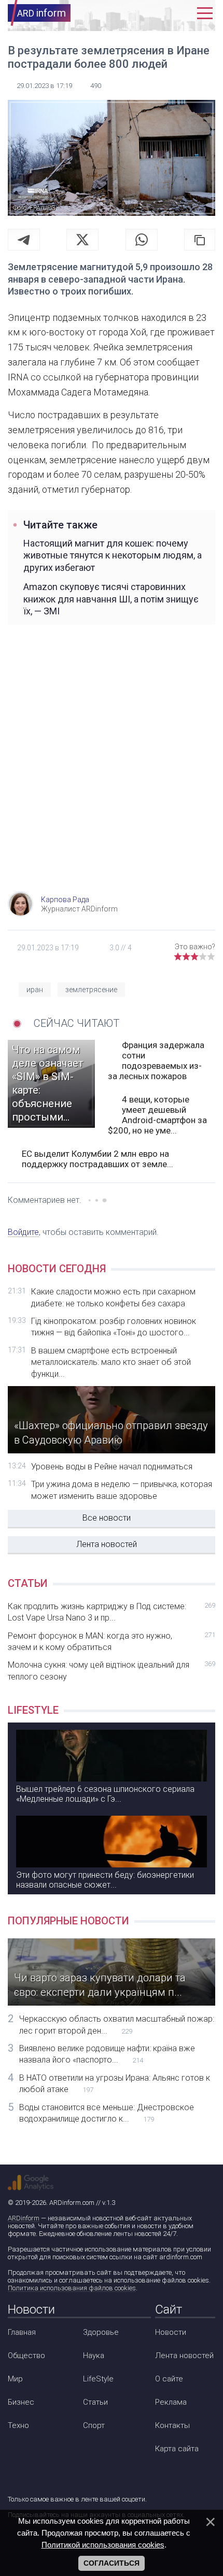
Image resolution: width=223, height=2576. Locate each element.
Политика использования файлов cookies (72, 2288)
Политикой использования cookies (103, 2545)
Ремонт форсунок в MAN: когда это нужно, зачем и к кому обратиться (112, 1642)
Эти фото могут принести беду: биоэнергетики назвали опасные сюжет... (105, 1880)
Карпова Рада (65, 900)
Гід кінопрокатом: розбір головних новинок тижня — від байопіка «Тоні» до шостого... (114, 1327)
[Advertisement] (112, 770)
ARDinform (24, 2218)
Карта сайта (177, 2449)
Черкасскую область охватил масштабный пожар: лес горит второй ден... (117, 2025)
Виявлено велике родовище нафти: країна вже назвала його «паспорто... (107, 2054)
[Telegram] (24, 240)
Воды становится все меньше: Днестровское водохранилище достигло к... (107, 2113)
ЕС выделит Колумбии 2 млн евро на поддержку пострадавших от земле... (97, 1159)
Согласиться (112, 2563)
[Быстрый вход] (182, 13)
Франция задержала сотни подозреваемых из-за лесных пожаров (156, 1061)
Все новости (107, 1518)
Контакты (172, 2425)
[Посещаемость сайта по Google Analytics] (31, 2183)
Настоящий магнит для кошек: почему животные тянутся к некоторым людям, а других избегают (113, 555)
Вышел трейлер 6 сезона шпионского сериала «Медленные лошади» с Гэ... (105, 1794)
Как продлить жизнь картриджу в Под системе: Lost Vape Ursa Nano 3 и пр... (112, 1612)
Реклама (171, 2402)
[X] (82, 240)
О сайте (169, 2379)
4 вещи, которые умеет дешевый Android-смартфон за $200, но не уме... (157, 1115)
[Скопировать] (200, 240)
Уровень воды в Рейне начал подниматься (112, 1467)
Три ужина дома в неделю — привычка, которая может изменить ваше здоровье (122, 1490)
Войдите (23, 1232)
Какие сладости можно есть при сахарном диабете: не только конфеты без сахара (113, 1297)
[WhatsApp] (142, 240)
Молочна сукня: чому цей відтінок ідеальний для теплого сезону (112, 1670)
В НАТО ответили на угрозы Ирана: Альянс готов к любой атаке (115, 2084)
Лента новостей (107, 1544)
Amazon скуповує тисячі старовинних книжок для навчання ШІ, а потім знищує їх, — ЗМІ (111, 599)
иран (35, 990)
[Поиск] (159, 13)
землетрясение (91, 990)
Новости (171, 2332)
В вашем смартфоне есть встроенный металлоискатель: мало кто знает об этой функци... (111, 1362)
